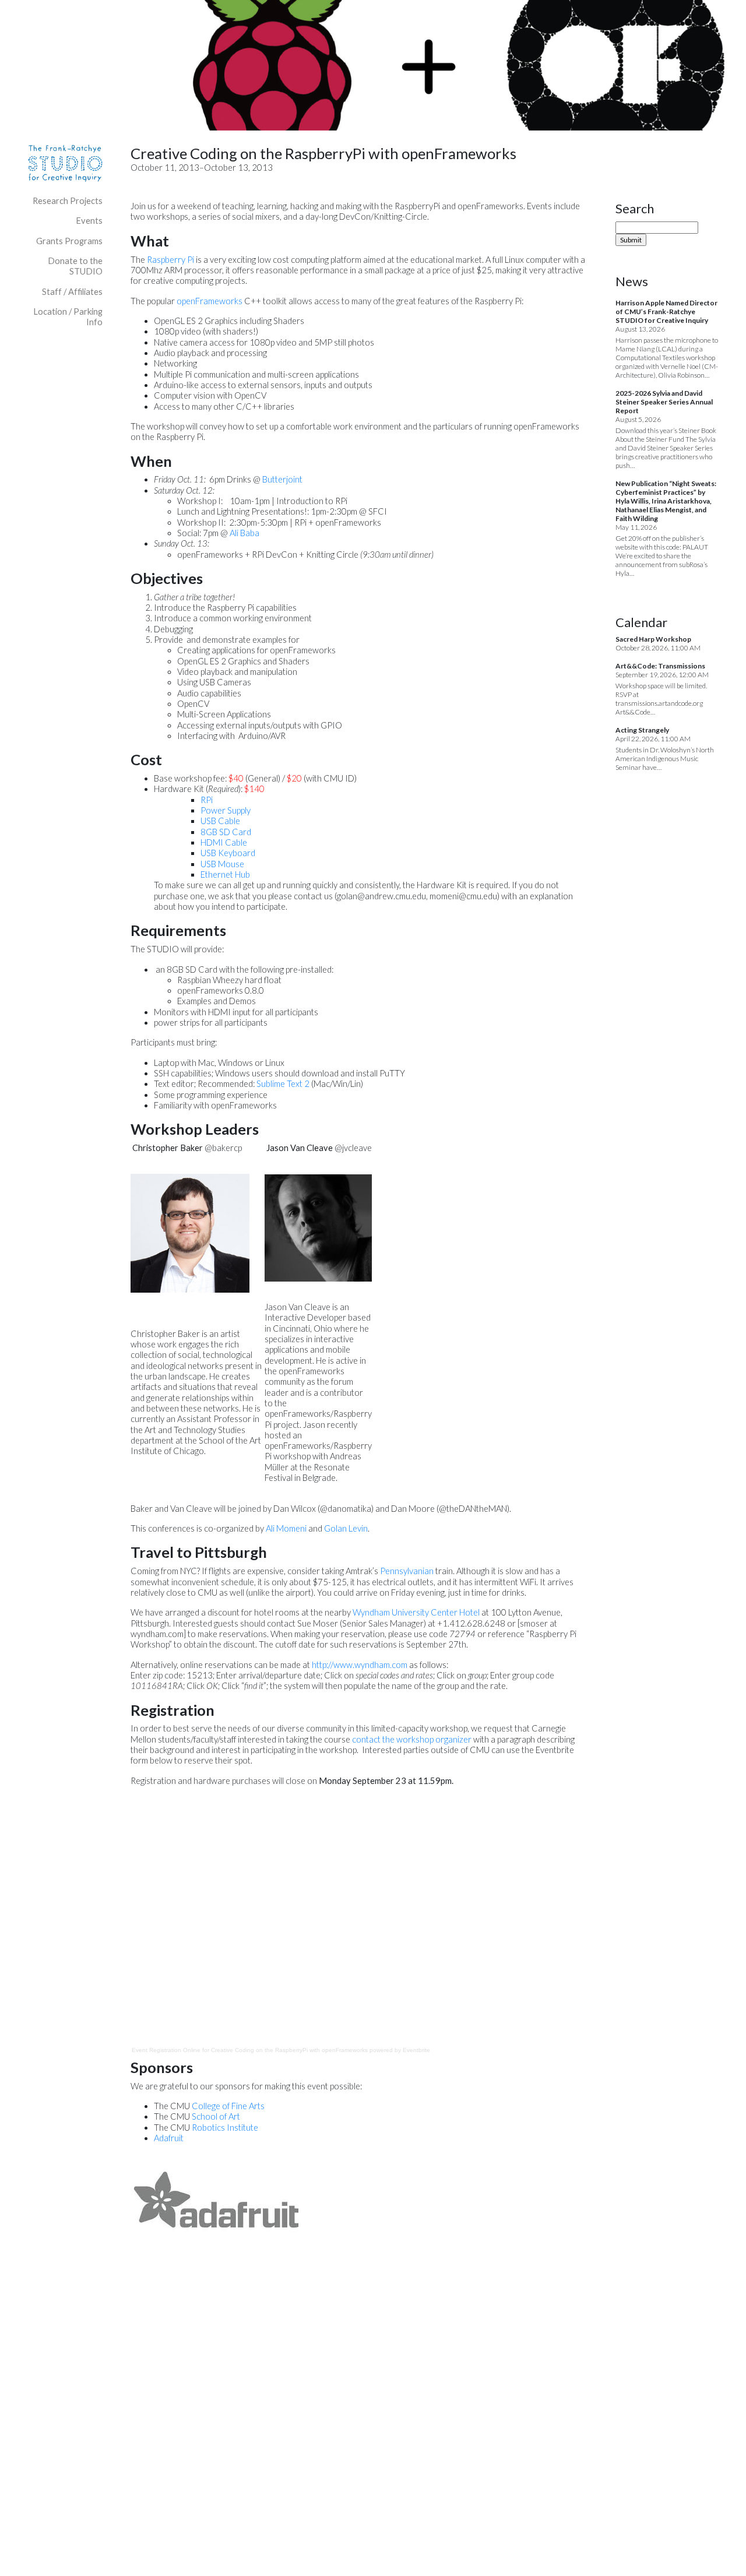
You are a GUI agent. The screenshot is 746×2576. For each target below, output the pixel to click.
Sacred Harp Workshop (653, 639)
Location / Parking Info (68, 317)
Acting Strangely (642, 730)
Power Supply (226, 810)
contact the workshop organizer (412, 1739)
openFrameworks (210, 301)
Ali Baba (244, 533)
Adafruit (169, 2138)
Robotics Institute (225, 2128)
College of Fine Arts (228, 2106)
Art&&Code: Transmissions (660, 666)
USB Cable (220, 821)
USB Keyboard (228, 853)
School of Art (216, 2116)
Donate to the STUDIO (75, 266)
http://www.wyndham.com (360, 1665)
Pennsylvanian (407, 1571)
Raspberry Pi (170, 260)
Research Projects (68, 201)
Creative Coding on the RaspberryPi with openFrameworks (289, 2050)
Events (89, 221)
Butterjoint (282, 479)
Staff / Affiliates (72, 292)
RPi (207, 800)
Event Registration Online (166, 2050)
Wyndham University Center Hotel (416, 1612)
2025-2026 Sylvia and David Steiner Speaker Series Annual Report (664, 402)
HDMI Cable (224, 842)
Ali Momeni (286, 1528)
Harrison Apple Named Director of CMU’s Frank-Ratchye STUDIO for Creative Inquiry (666, 312)
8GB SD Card (226, 832)
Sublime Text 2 (283, 1084)
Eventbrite (416, 2050)
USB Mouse (222, 864)
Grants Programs (69, 241)
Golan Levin (346, 1528)
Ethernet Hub (225, 874)
